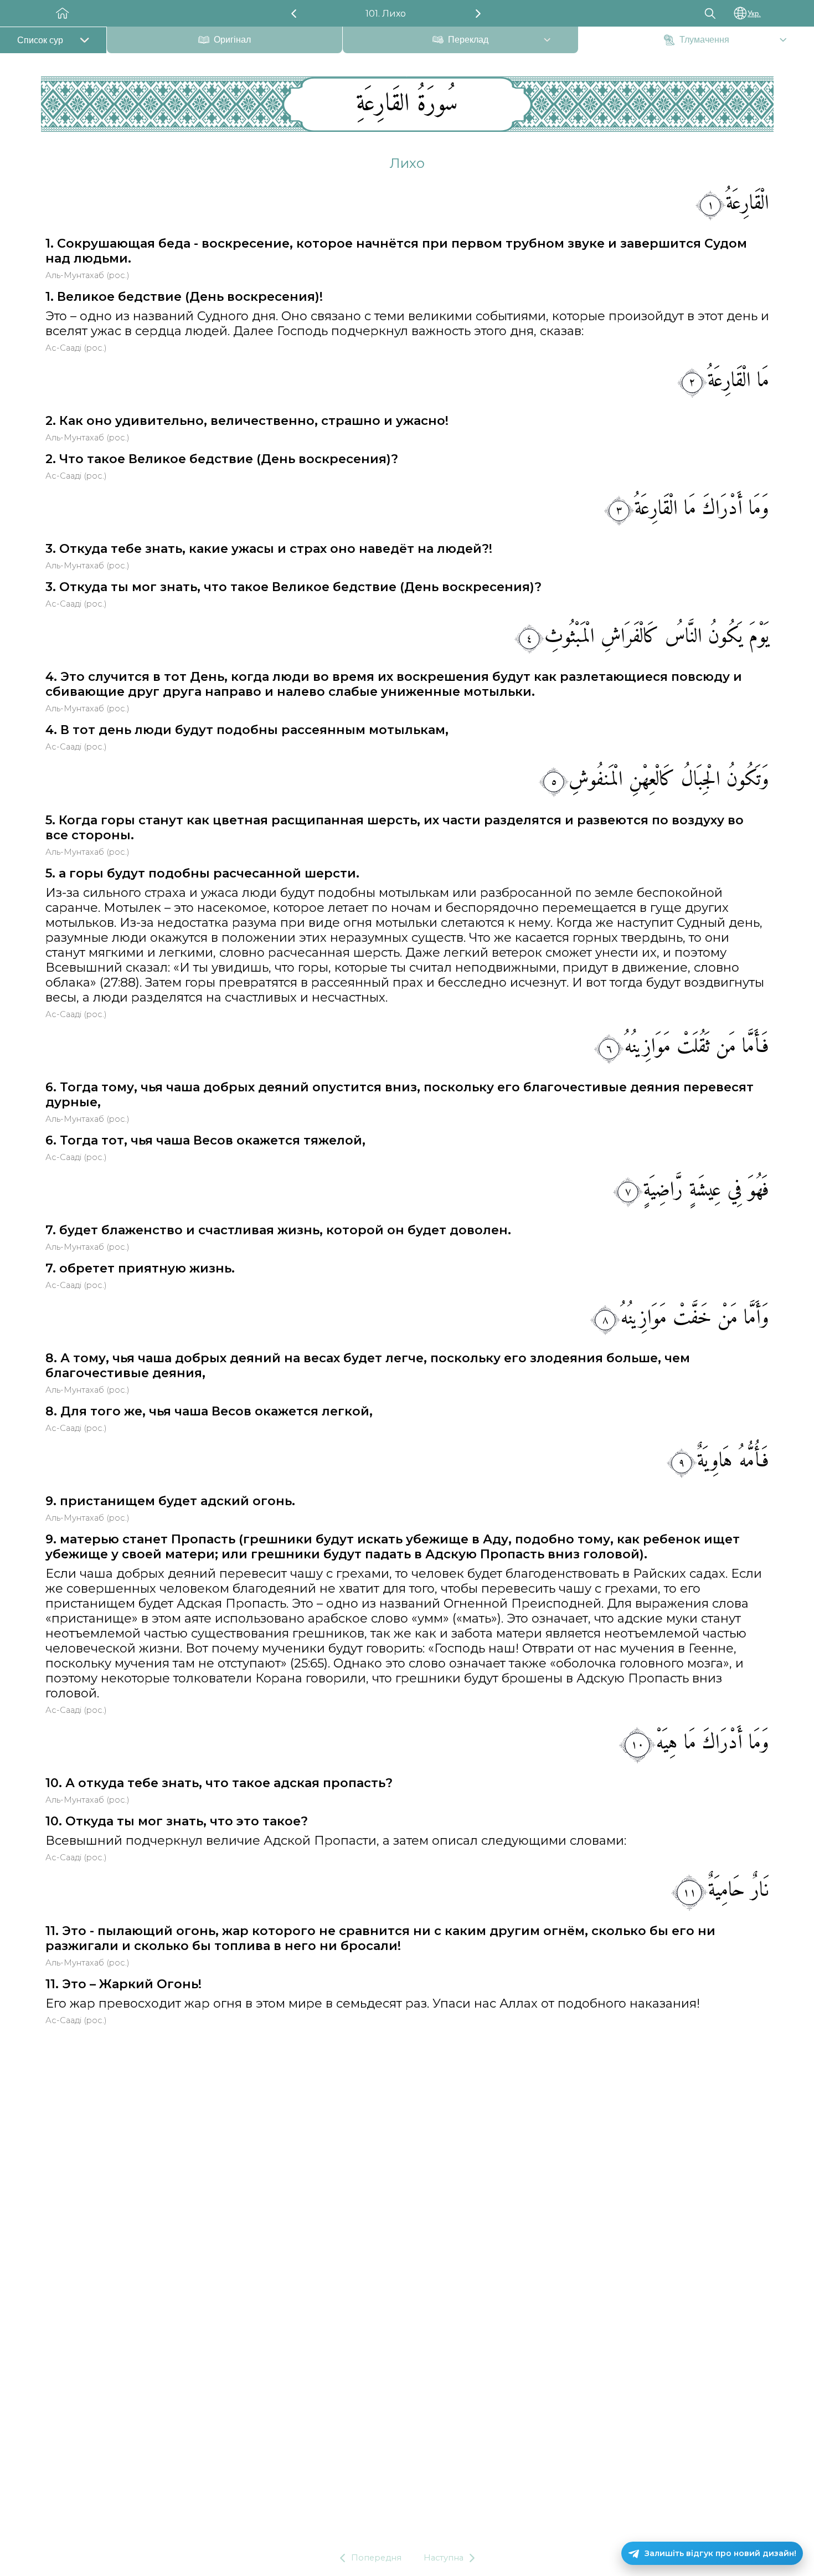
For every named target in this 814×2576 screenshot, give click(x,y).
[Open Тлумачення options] (783, 41)
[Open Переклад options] (547, 41)
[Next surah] (478, 14)
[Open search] (710, 13)
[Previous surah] (294, 14)
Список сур (40, 40)
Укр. (754, 14)
